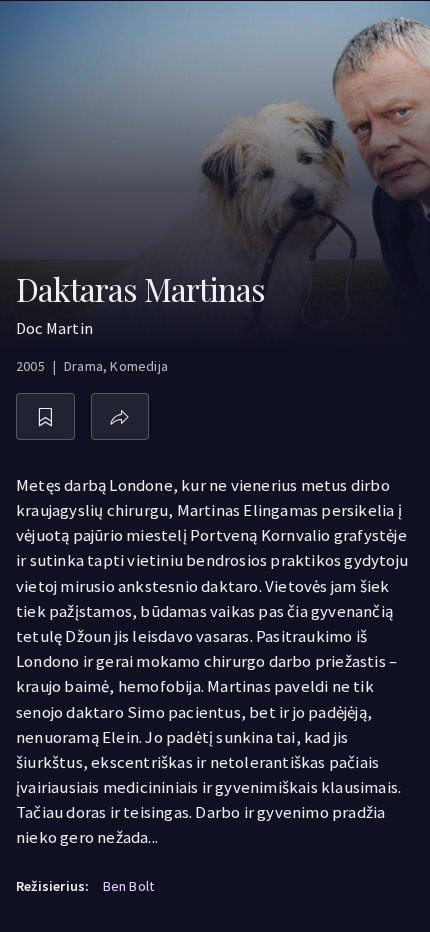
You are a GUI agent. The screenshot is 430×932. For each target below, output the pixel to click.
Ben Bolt (129, 886)
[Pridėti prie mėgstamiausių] (45, 416)
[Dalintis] (120, 416)
